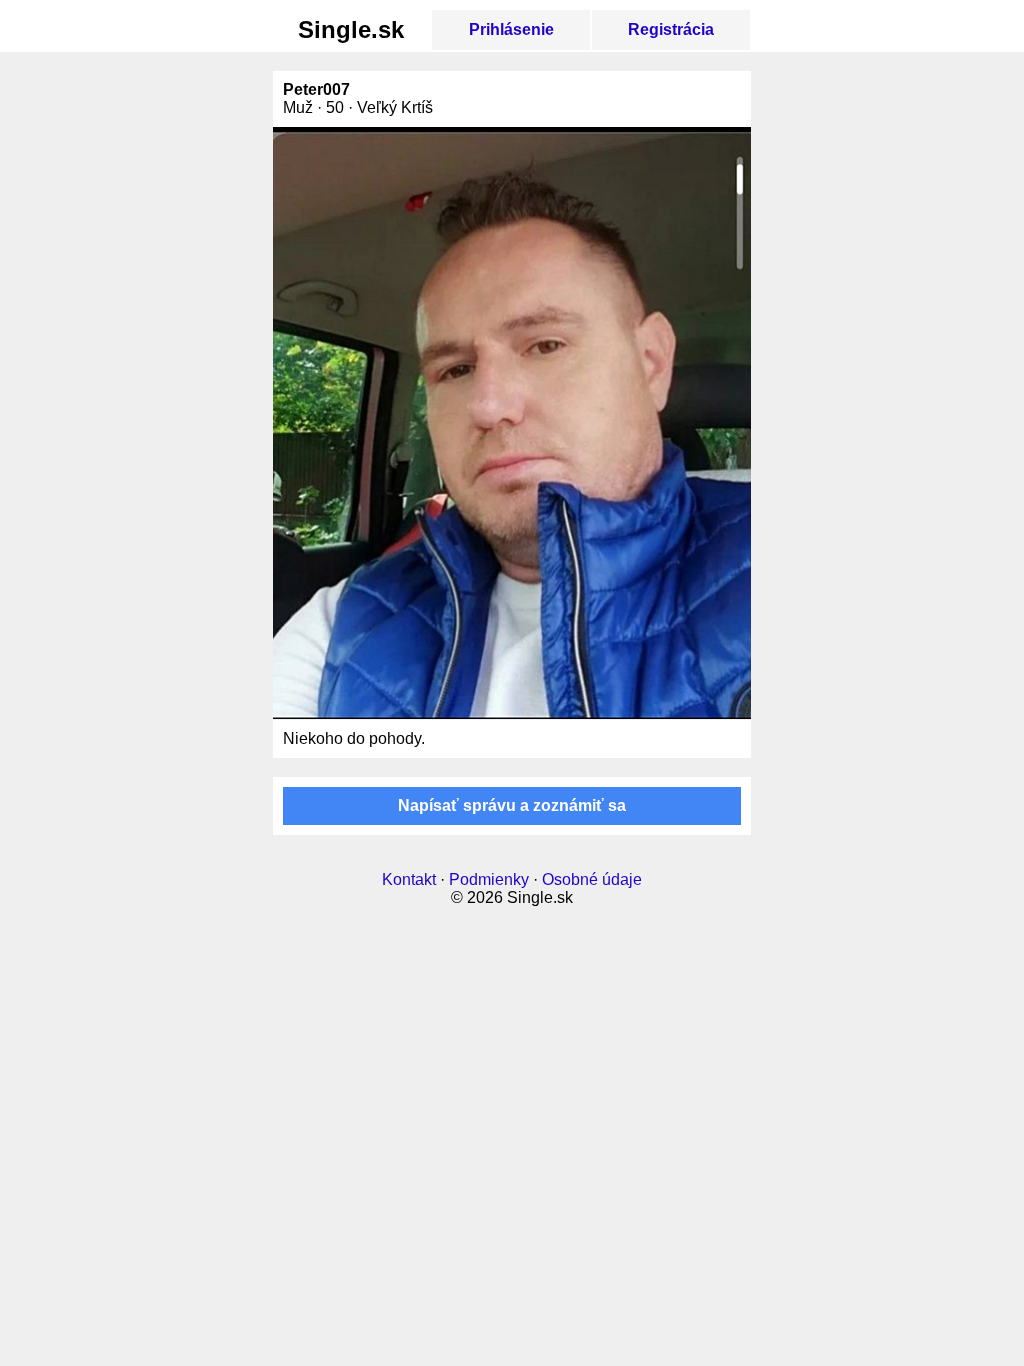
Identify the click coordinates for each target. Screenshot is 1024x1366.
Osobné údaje (592, 879)
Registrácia (671, 29)
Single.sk (351, 29)
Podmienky (489, 879)
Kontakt (409, 879)
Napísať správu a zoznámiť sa (512, 805)
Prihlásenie (511, 29)
